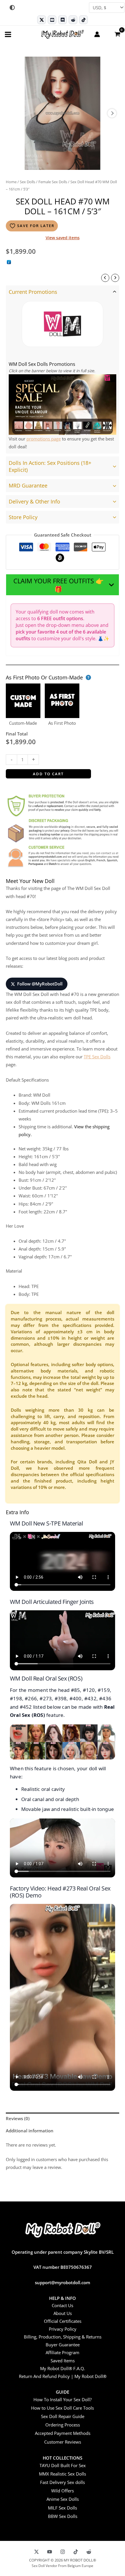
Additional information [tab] (30, 2131)
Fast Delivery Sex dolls (63, 2482)
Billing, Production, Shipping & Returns (63, 2337)
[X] (36, 2552)
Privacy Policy (63, 2329)
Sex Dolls (27, 182)
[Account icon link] (97, 34)
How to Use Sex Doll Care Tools (63, 2408)
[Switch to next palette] (12, 8)
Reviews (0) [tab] (18, 2118)
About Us (63, 2313)
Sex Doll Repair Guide (63, 2416)
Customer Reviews (63, 2442)
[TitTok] (76, 2552)
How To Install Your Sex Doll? (63, 2399)
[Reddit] (73, 20)
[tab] (63, 369)
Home (11, 182)
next (112, 113)
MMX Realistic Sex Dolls (63, 2474)
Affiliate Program (63, 2352)
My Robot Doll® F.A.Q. (63, 2368)
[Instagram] (63, 2552)
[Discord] (63, 20)
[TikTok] (83, 20)
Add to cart (48, 774)
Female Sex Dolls (53, 182)
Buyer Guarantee (63, 2345)
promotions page (44, 439)
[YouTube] (50, 2552)
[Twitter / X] (42, 20)
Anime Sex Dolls (63, 2499)
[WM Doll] (63, 324)
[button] (63, 585)
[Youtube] (52, 20)
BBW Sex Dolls (63, 2516)
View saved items (63, 238)
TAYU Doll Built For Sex (63, 2465)
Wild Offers (63, 2491)
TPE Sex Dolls (97, 1057)
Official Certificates (63, 2321)
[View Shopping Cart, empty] (117, 34)
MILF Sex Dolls (63, 2508)
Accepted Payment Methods (63, 2433)
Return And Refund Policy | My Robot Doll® (63, 2376)
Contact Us (63, 2305)
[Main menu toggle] (8, 34)
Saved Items (63, 2361)
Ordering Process (63, 2425)
